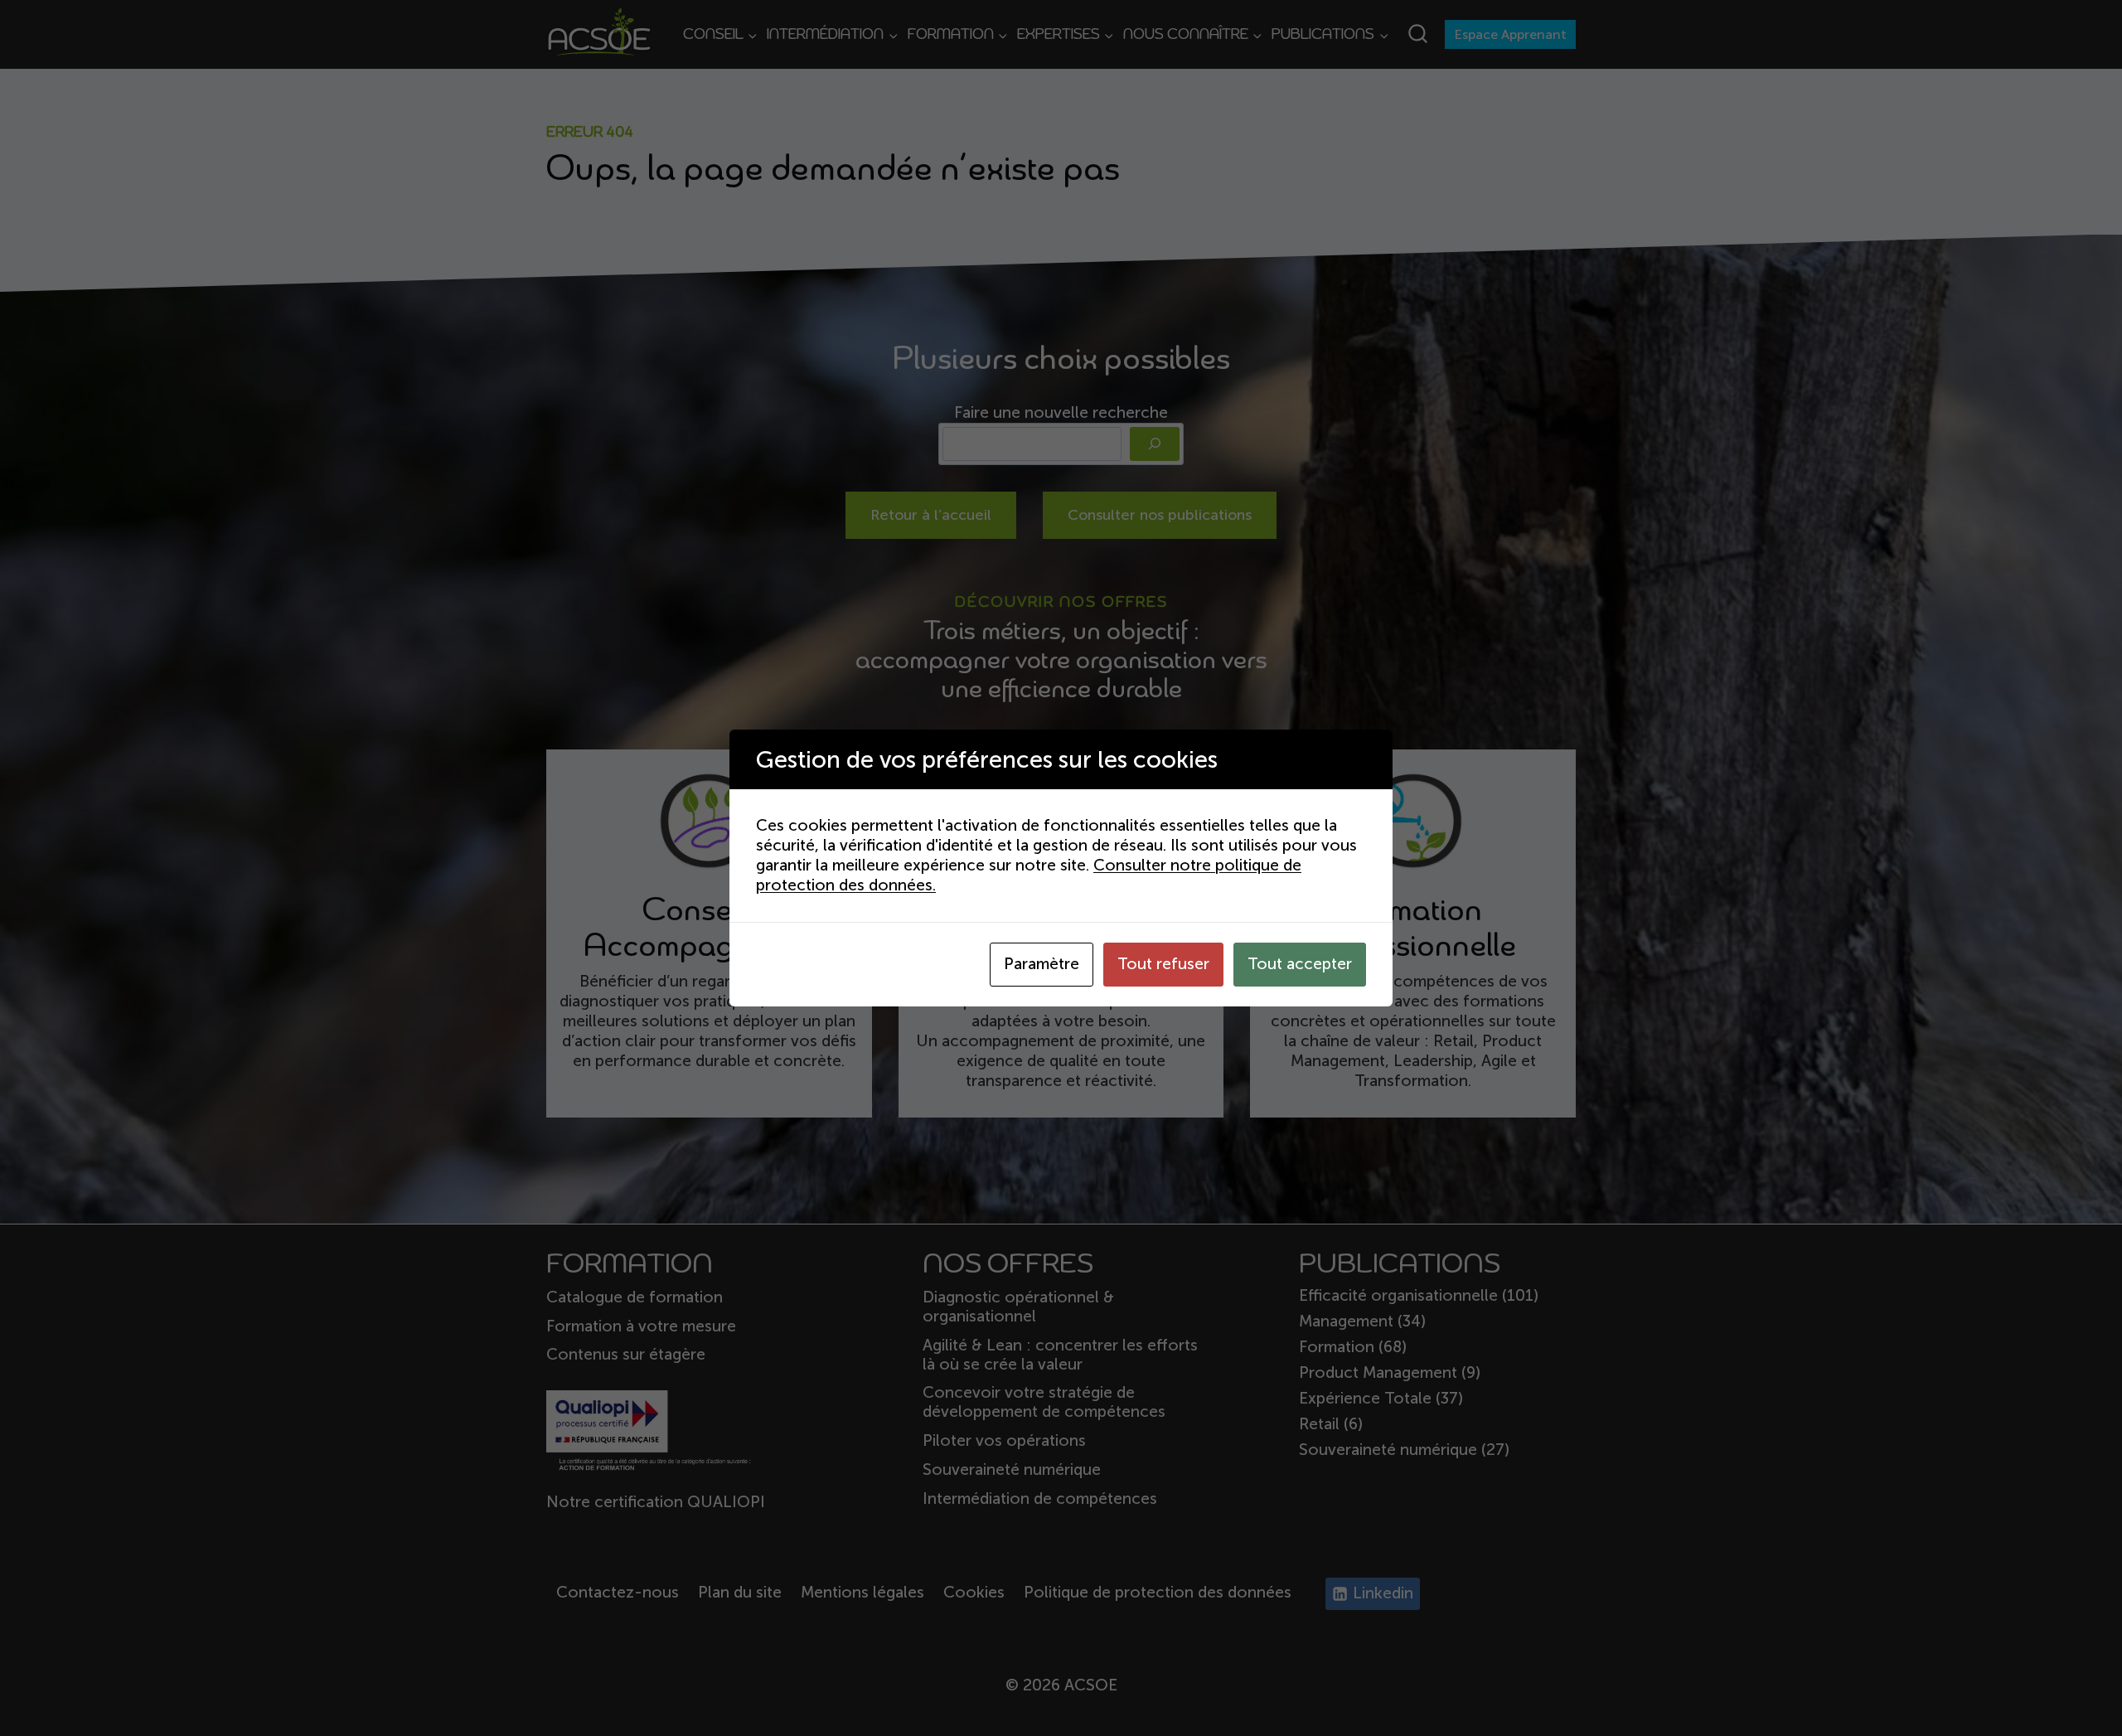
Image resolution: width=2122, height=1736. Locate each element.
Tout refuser (1163, 964)
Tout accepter (1300, 964)
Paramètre (1042, 964)
